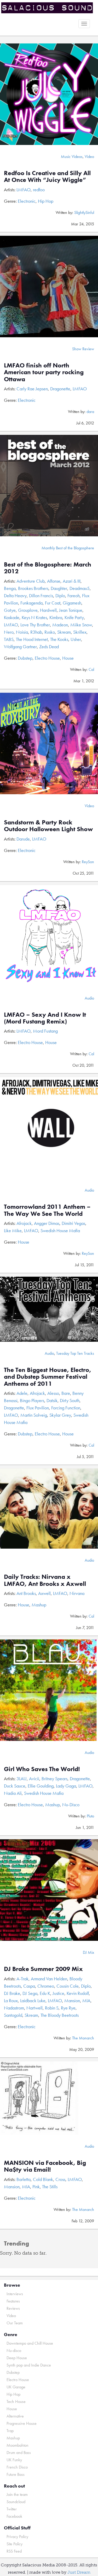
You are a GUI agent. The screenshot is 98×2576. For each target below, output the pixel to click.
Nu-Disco (71, 1805)
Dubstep (25, 658)
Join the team (17, 2494)
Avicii (34, 1779)
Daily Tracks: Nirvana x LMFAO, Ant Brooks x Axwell (45, 1580)
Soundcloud (16, 2502)
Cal (91, 669)
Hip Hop (46, 201)
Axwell (44, 1593)
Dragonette (60, 389)
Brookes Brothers (33, 588)
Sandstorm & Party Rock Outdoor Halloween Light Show (48, 826)
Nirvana (77, 1593)
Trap (10, 2431)
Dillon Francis (41, 596)
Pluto (90, 1816)
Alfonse (54, 581)
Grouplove (28, 610)
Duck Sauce (15, 1786)
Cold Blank (43, 2179)
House (68, 658)
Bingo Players (32, 1400)
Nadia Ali (13, 1793)
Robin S (52, 2008)
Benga (10, 588)
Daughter (59, 588)
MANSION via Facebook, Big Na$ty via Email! (45, 2166)
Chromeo (46, 1986)
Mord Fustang (45, 1031)
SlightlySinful (84, 212)
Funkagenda (31, 603)
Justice (58, 1993)
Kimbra (56, 617)
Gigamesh (72, 603)
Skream (64, 632)
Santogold (13, 2015)
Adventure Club (31, 581)
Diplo (60, 596)
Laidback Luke (33, 2001)
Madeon (60, 625)
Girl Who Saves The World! (42, 1769)
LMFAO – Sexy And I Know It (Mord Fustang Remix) (45, 1018)
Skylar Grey (60, 1415)
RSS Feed (14, 2551)
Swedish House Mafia (60, 1230)
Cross (60, 2179)
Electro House (47, 658)
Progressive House (22, 2423)
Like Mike (13, 1230)
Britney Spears (54, 1779)
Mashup (39, 1605)
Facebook (14, 2516)
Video (89, 157)
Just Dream (79, 2572)
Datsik (52, 1400)
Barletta (24, 2179)
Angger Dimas (47, 1223)
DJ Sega (30, 1993)
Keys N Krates (34, 617)
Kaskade (12, 617)
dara (90, 412)
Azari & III (72, 581)
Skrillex (80, 632)
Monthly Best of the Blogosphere (68, 548)
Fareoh (74, 596)
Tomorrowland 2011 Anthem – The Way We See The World (47, 1210)
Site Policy (15, 2544)
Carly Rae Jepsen (32, 389)
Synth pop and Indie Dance (29, 2365)
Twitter (12, 2509)
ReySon (88, 862)
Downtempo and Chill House (30, 2343)
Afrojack (24, 1223)
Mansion (72, 2001)
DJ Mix (88, 1952)
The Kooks (59, 639)
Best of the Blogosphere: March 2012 (48, 568)
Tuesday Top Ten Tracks (75, 1353)
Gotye (10, 610)
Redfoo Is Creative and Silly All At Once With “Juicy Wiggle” (47, 176)
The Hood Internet (32, 639)
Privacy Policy (17, 2537)
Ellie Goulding (41, 1786)
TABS (9, 639)
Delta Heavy (15, 596)
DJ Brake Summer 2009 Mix (43, 1969)
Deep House (17, 2358)
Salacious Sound (47, 8)
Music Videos (72, 157)
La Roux (11, 2001)
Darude (23, 839)
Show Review (83, 349)
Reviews (13, 2308)
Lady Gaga (66, 1786)
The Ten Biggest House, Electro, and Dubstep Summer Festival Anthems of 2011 (48, 1377)
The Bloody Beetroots (60, 2015)
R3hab (36, 632)
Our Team (15, 2323)
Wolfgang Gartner (20, 647)
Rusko (50, 632)
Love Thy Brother (35, 625)
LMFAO (24, 190)
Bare (66, 1393)
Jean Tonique (71, 610)
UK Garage (16, 2387)
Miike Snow (81, 625)
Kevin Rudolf (78, 1993)
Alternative (15, 2416)
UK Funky (14, 2460)
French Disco (17, 2467)
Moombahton (18, 2445)
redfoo (39, 190)
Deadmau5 (80, 588)
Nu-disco (14, 2351)
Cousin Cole (68, 1986)
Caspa (29, 1986)
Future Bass (16, 2474)
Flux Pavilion (38, 1408)
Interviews (15, 2294)
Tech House (16, 2402)
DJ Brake (12, 1993)
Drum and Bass (19, 2453)
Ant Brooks (26, 1593)
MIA (86, 2001)
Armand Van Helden (49, 1979)
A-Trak (22, 1979)
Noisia (22, 632)
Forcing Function (66, 1408)
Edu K (45, 1993)
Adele (22, 1393)
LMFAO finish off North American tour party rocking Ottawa (44, 372)
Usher (76, 639)
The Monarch (83, 2038)
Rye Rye (68, 2008)
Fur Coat (53, 603)
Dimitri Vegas (73, 1223)
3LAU (22, 1779)
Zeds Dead (49, 647)
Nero (9, 632)
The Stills (50, 2187)
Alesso (53, 1393)
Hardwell (48, 610)
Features (13, 2301)
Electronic (27, 201)
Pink (36, 2187)
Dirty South (70, 1400)
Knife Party (74, 617)
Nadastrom (14, 2008)
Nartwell (34, 2008)
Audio (89, 998)
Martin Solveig (34, 1415)
